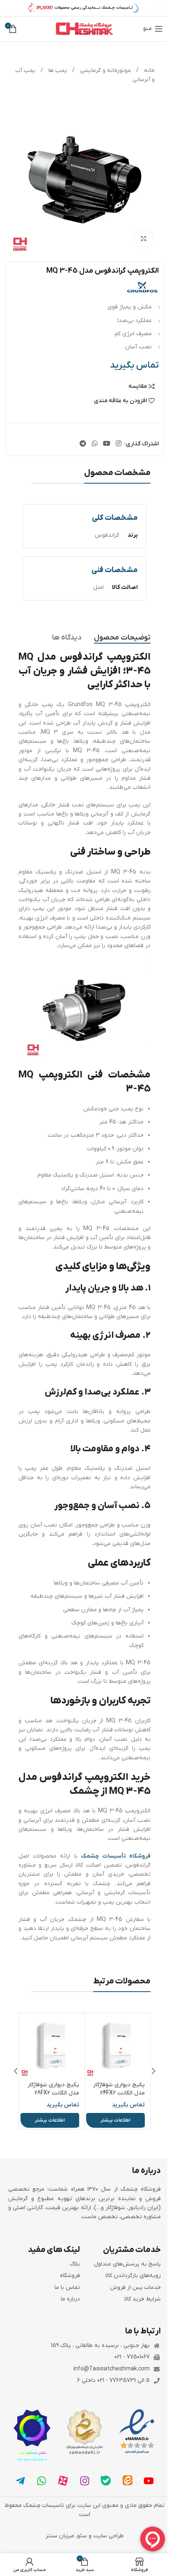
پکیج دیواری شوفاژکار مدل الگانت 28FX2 (53, 2089)
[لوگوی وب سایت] (84, 29)
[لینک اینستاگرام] (119, 444)
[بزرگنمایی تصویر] (143, 239)
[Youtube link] (106, 444)
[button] (153, 2071)
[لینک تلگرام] (83, 444)
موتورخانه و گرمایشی (105, 71)
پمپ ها (57, 71)
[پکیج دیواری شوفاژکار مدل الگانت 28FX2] (52, 2046)
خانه (148, 71)
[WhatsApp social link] (95, 444)
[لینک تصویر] (137, 2431)
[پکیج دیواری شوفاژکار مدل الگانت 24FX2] (118, 2046)
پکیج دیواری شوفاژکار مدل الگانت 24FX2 (119, 2089)
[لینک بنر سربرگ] (84, 8)
